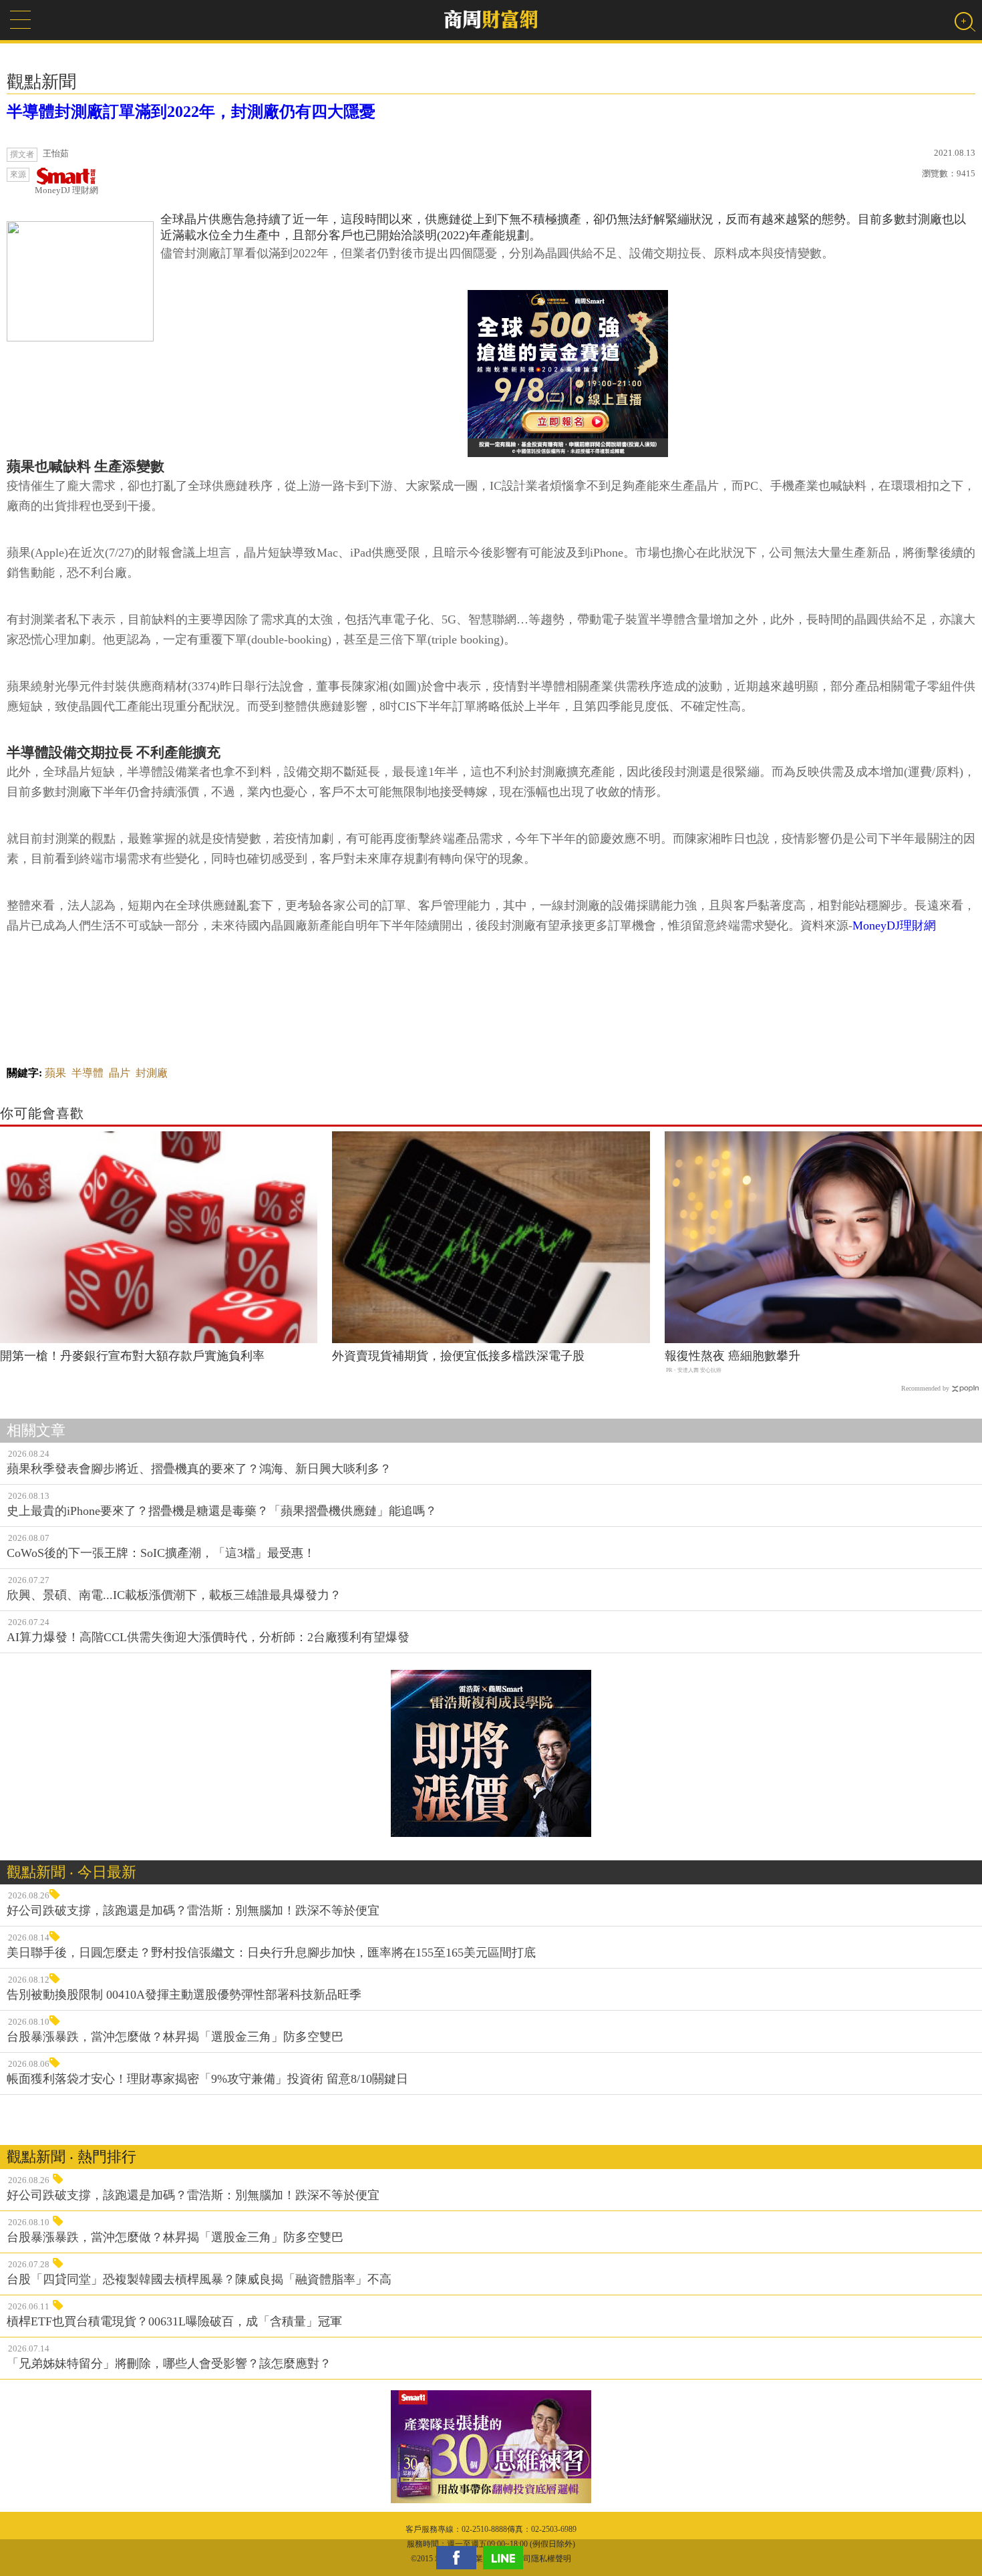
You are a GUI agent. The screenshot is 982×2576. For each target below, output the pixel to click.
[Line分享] (506, 2558)
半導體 (88, 1073)
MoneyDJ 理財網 (66, 190)
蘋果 (55, 1073)
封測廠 (152, 1073)
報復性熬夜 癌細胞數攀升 (732, 1356)
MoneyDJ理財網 (894, 925)
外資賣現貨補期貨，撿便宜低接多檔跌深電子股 (458, 1356)
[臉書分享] (460, 2558)
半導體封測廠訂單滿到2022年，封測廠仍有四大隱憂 (191, 112)
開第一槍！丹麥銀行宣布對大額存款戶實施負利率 (132, 1356)
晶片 (120, 1073)
